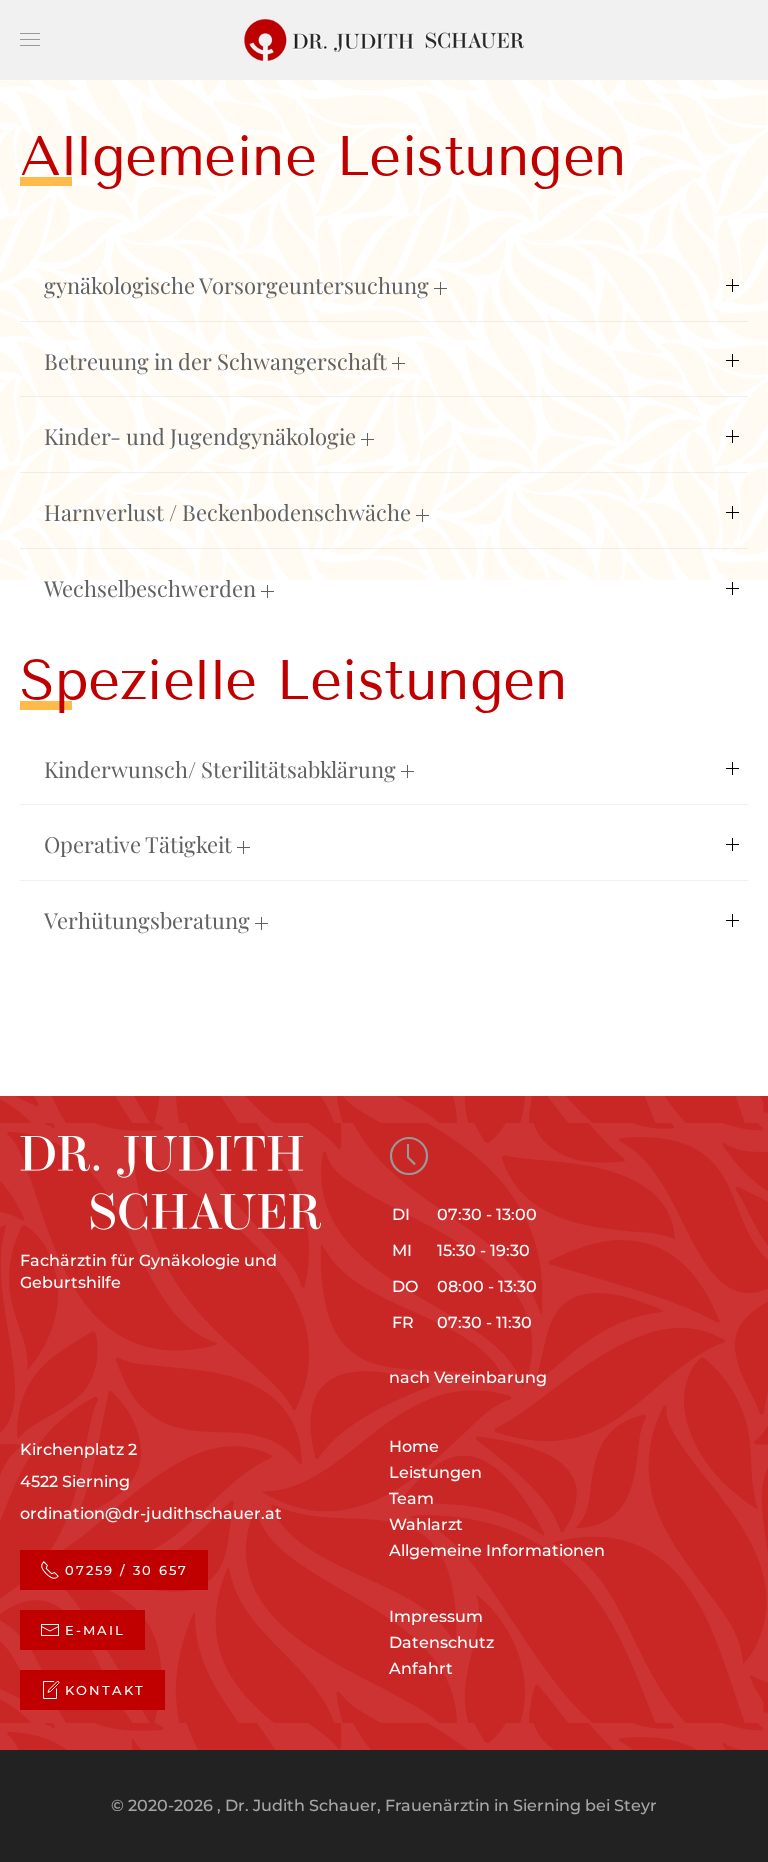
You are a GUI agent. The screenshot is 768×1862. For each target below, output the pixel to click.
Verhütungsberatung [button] (149, 920)
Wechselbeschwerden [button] (152, 588)
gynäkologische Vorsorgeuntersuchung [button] (239, 285)
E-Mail (95, 1630)
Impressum (436, 1616)
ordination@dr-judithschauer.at (151, 1513)
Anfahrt (421, 1668)
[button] (30, 40)
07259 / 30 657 (126, 1570)
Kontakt (105, 1690)
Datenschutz (441, 1642)
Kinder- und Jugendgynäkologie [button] (202, 436)
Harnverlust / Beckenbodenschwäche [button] (230, 512)
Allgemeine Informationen (497, 1550)
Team (411, 1498)
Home (414, 1446)
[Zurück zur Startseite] (384, 40)
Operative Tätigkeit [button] (140, 844)
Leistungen (435, 1472)
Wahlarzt (426, 1524)
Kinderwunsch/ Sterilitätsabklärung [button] (222, 769)
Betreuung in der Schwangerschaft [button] (218, 361)
